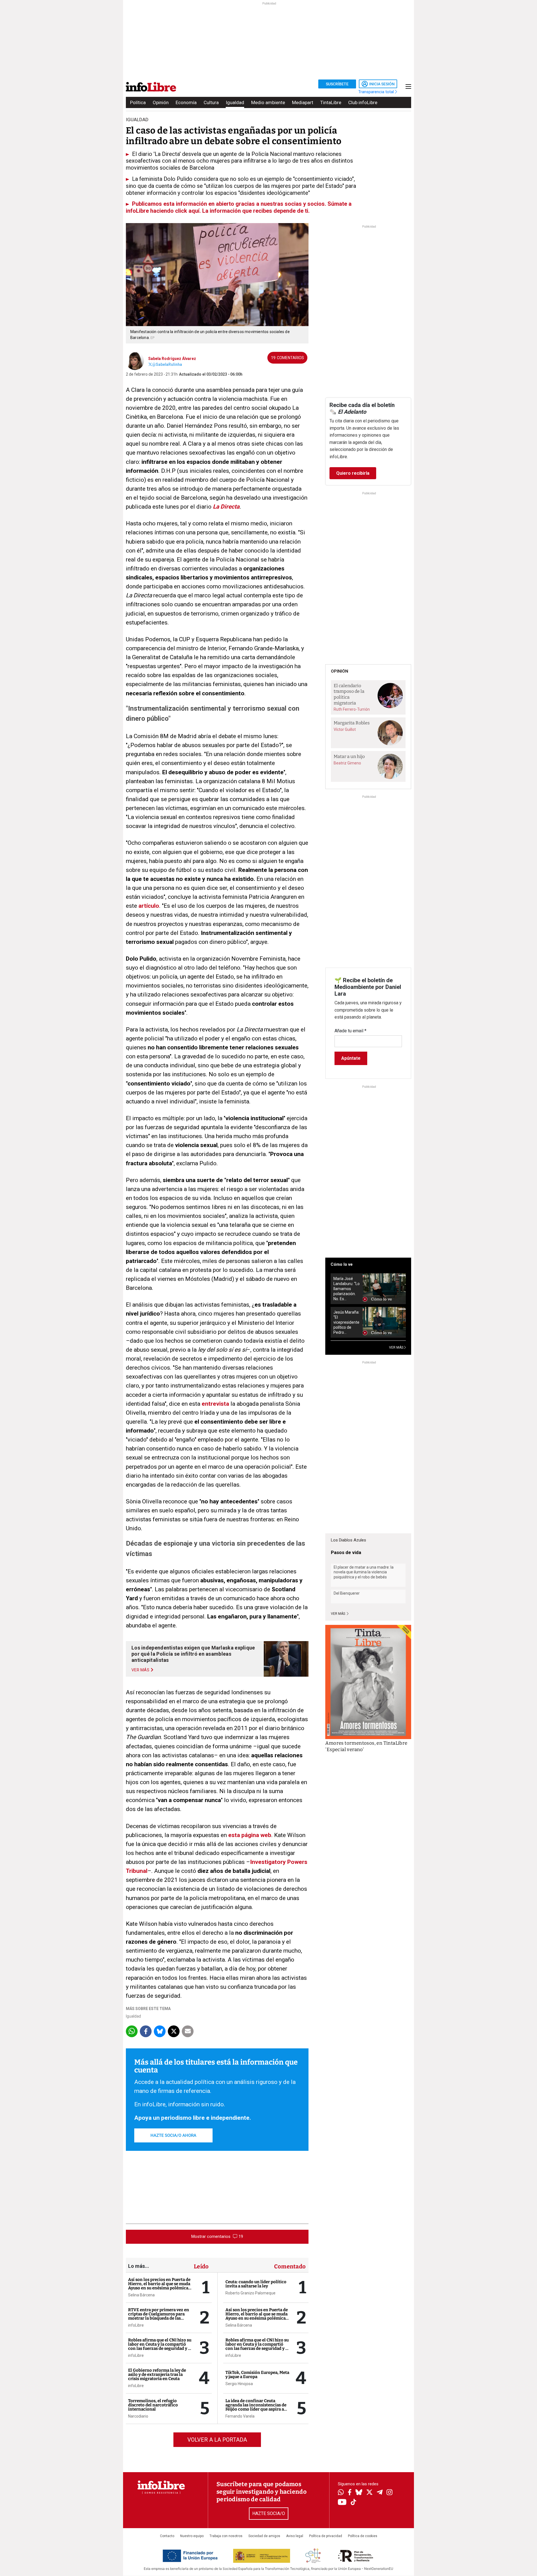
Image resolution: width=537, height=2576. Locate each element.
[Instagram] (389, 2493)
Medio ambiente (268, 102)
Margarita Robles (352, 723)
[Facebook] (350, 2493)
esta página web (250, 1835)
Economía (186, 102)
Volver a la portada (217, 2440)
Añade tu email (350, 1031)
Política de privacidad (326, 2536)
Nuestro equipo (192, 2536)
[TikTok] (354, 2503)
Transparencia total (377, 92)
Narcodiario (138, 2416)
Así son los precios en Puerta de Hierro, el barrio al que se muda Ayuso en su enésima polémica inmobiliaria (159, 2286)
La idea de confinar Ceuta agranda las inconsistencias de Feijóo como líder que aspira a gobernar (256, 2407)
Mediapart (303, 102)
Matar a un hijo (349, 756)
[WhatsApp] (341, 2493)
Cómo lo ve (342, 1264)
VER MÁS (397, 1347)
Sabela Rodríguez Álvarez (172, 359)
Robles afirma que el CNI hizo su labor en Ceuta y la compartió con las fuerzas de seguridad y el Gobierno (160, 2346)
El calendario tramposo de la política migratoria (349, 694)
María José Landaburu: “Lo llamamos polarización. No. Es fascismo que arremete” (347, 1289)
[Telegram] (380, 2493)
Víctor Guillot (345, 729)
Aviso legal (295, 2536)
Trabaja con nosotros (226, 2536)
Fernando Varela (240, 2416)
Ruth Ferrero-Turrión (352, 709)
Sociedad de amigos (264, 2536)
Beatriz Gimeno (347, 763)
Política (138, 102)
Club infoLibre (363, 102)
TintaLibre (331, 102)
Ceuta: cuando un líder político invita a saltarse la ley (256, 2284)
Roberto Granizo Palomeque (250, 2293)
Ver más (338, 1614)
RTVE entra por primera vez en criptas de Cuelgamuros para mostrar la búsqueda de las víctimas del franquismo (159, 2316)
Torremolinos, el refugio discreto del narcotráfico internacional (153, 2405)
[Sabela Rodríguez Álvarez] (135, 360)
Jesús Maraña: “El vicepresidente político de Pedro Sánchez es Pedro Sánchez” (346, 1322)
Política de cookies (363, 2536)
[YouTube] (342, 2503)
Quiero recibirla (353, 473)
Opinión (161, 102)
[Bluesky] (359, 2493)
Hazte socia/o (269, 2513)
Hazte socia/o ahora (173, 2135)
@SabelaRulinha (167, 364)
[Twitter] (369, 2493)
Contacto (167, 2536)
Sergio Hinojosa (239, 2384)
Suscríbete (337, 84)
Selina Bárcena (141, 2295)
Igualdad (235, 102)
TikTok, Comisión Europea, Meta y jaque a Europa (257, 2375)
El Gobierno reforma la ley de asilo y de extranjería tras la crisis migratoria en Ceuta (157, 2374)
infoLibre (136, 2325)
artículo (149, 906)
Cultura (211, 102)
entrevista (215, 1404)
